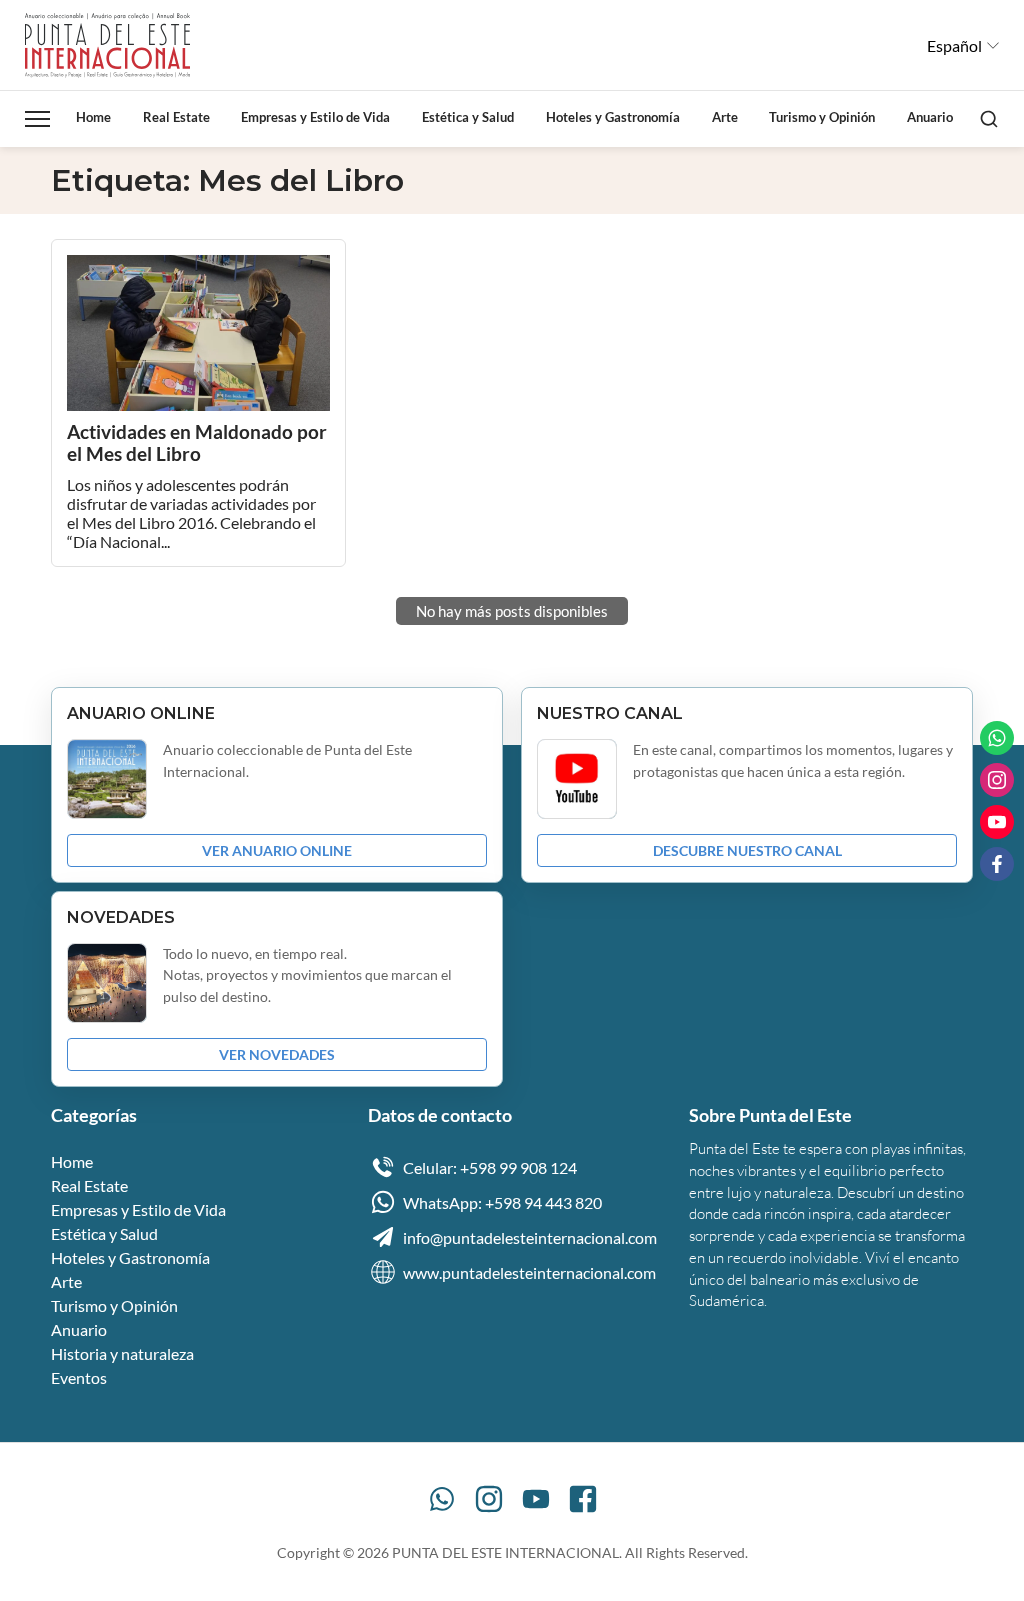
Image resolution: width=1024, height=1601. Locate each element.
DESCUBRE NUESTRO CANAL (747, 850)
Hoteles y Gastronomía (613, 117)
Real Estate (176, 117)
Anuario (930, 117)
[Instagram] (489, 1499)
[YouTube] (536, 1499)
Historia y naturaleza (122, 1353)
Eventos (79, 1377)
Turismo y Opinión (822, 117)
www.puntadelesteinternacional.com (529, 1272)
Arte (725, 117)
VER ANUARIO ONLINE (277, 850)
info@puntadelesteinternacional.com (530, 1237)
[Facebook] (583, 1499)
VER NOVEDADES (277, 1054)
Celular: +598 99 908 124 (490, 1167)
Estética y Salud (468, 117)
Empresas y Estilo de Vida (315, 117)
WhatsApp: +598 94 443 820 (502, 1202)
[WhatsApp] (442, 1499)
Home (93, 117)
